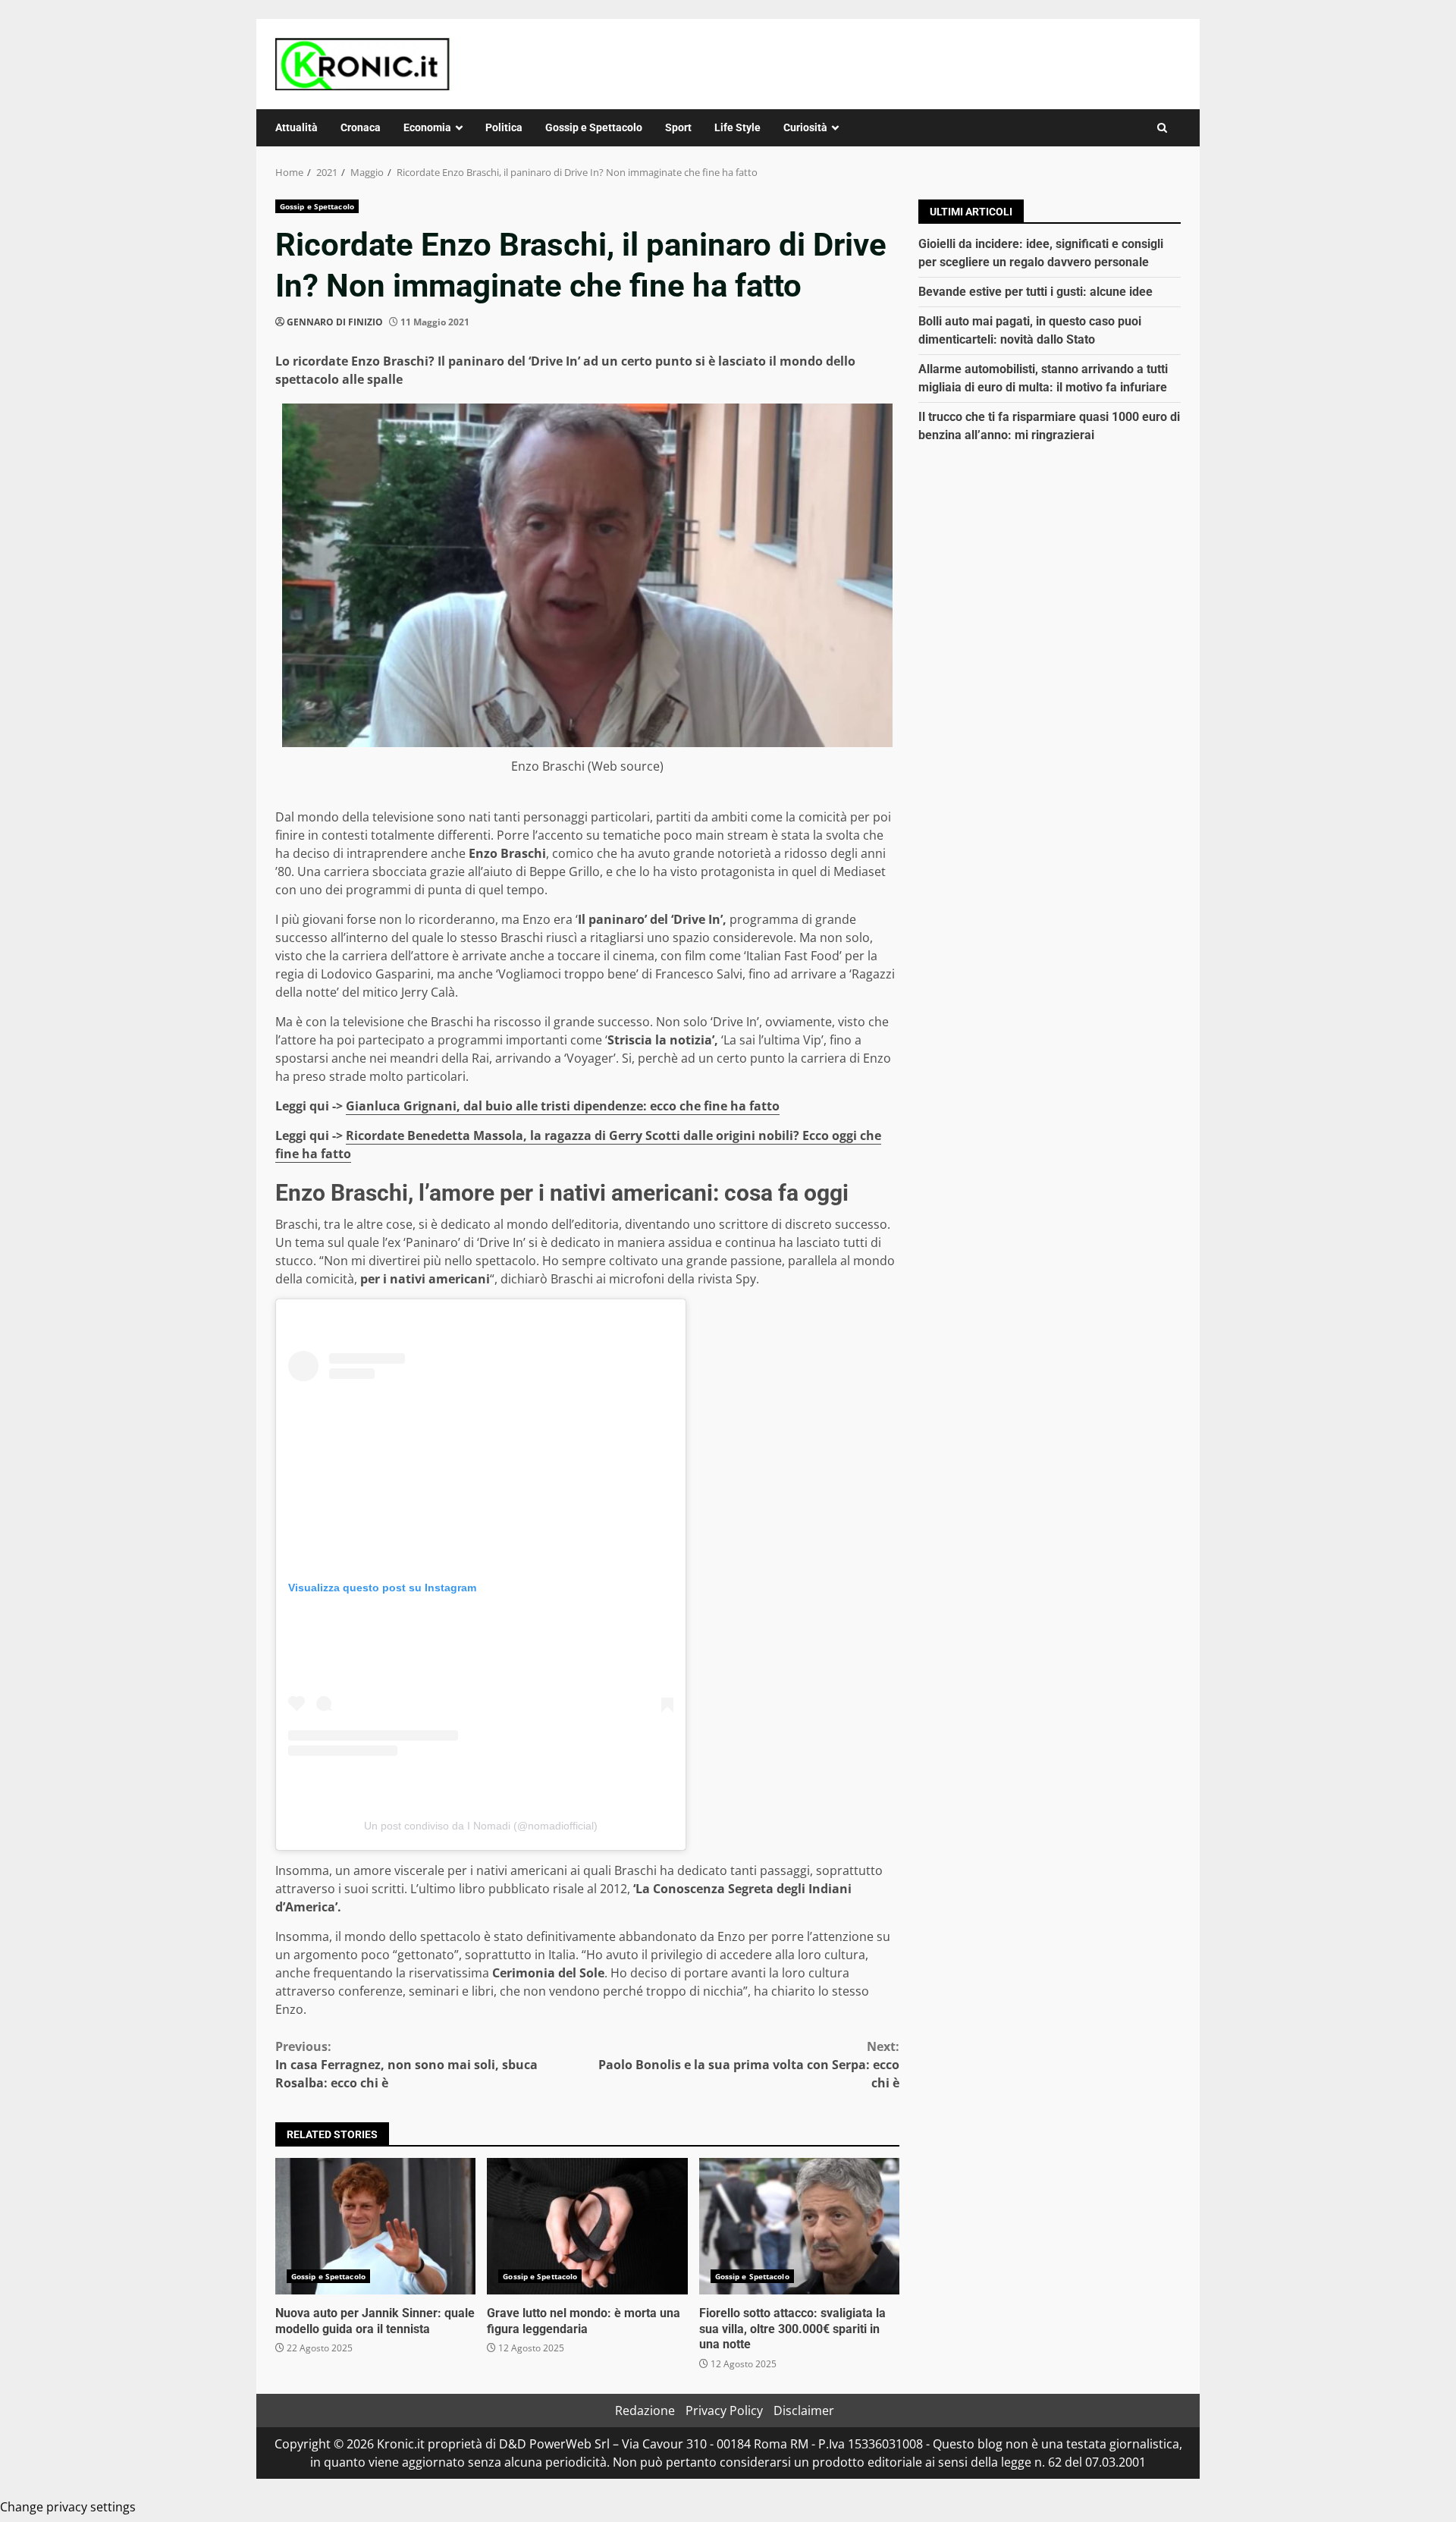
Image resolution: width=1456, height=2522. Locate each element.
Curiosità (805, 127)
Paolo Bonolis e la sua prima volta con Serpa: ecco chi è (749, 2065)
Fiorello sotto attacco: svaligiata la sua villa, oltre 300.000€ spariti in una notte (799, 2226)
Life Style (737, 127)
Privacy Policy (724, 2411)
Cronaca (361, 127)
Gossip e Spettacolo (594, 127)
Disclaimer (804, 2411)
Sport (678, 127)
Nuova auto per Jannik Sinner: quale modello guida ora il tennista (375, 2226)
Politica (504, 127)
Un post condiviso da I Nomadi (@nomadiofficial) (481, 1826)
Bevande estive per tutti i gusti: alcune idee (1036, 292)
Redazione (645, 2411)
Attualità (297, 127)
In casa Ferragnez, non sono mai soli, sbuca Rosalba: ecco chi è (406, 2065)
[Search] (1162, 128)
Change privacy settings (68, 2507)
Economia (427, 127)
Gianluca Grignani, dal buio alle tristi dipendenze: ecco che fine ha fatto (563, 1106)
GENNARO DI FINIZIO (335, 322)
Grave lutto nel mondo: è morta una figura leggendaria (587, 2226)
